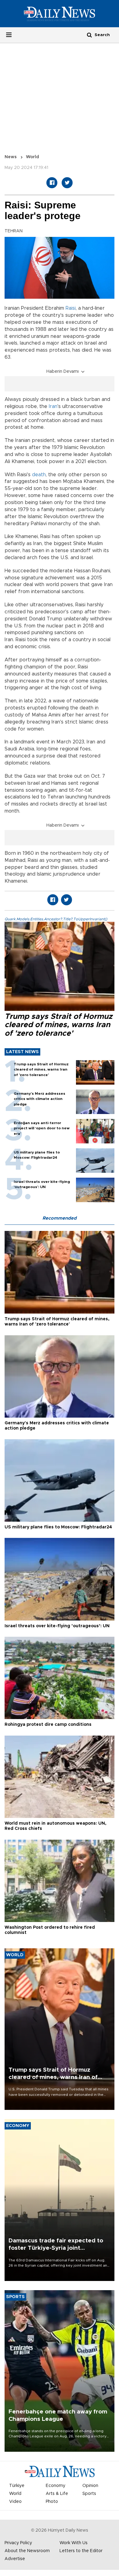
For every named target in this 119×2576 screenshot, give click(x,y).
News (11, 157)
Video (15, 2502)
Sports (89, 2494)
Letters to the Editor (81, 2551)
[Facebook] (52, 183)
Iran (53, 406)
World (32, 157)
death (39, 475)
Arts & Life (57, 2494)
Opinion (90, 2486)
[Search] (89, 35)
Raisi (71, 308)
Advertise (15, 2559)
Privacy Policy (18, 2543)
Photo (52, 2502)
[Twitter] (67, 183)
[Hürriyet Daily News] (60, 13)
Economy (56, 2486)
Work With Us (74, 2543)
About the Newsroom (27, 2551)
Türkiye (17, 2486)
